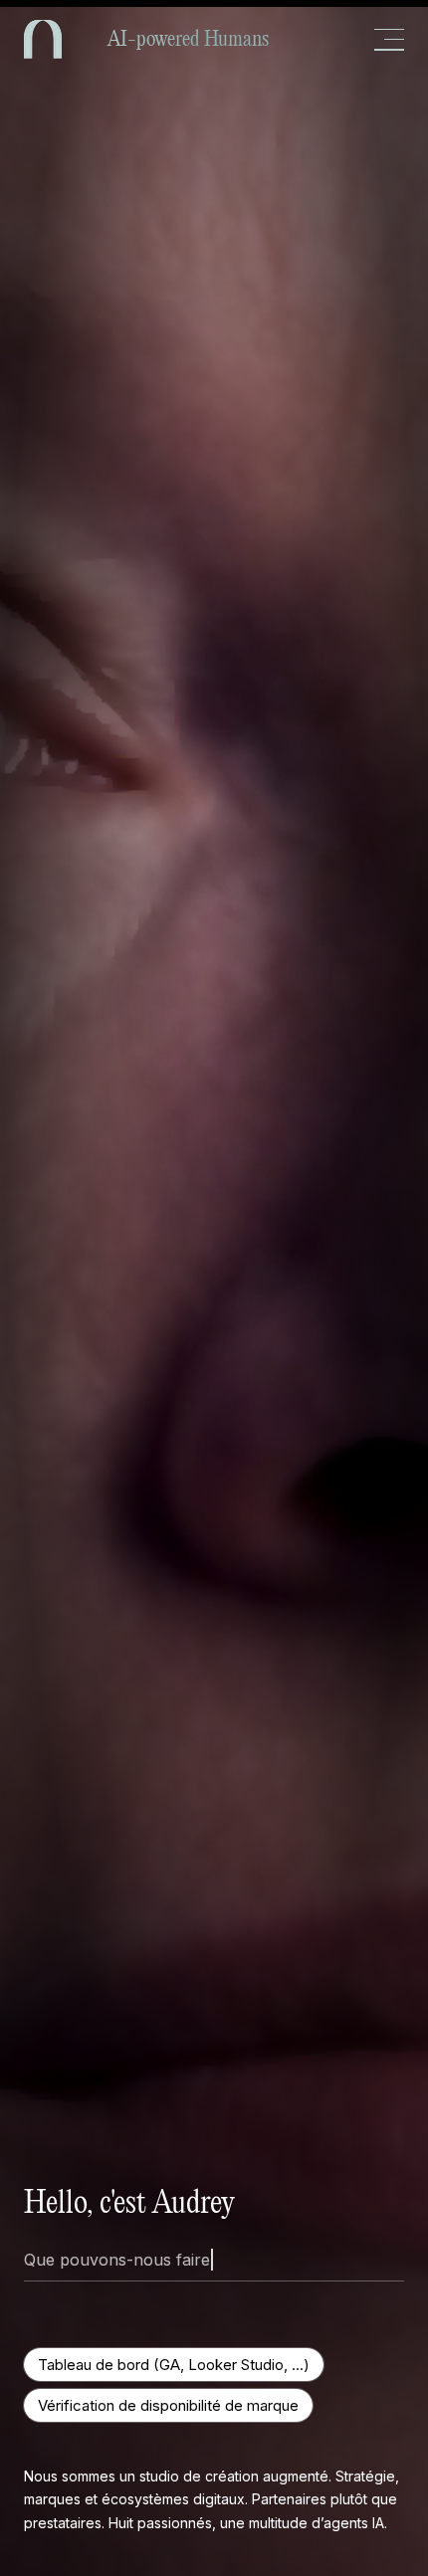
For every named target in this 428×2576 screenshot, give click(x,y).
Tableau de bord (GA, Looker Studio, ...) (174, 2365)
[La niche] (43, 39)
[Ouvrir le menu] (389, 40)
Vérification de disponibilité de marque (168, 2405)
